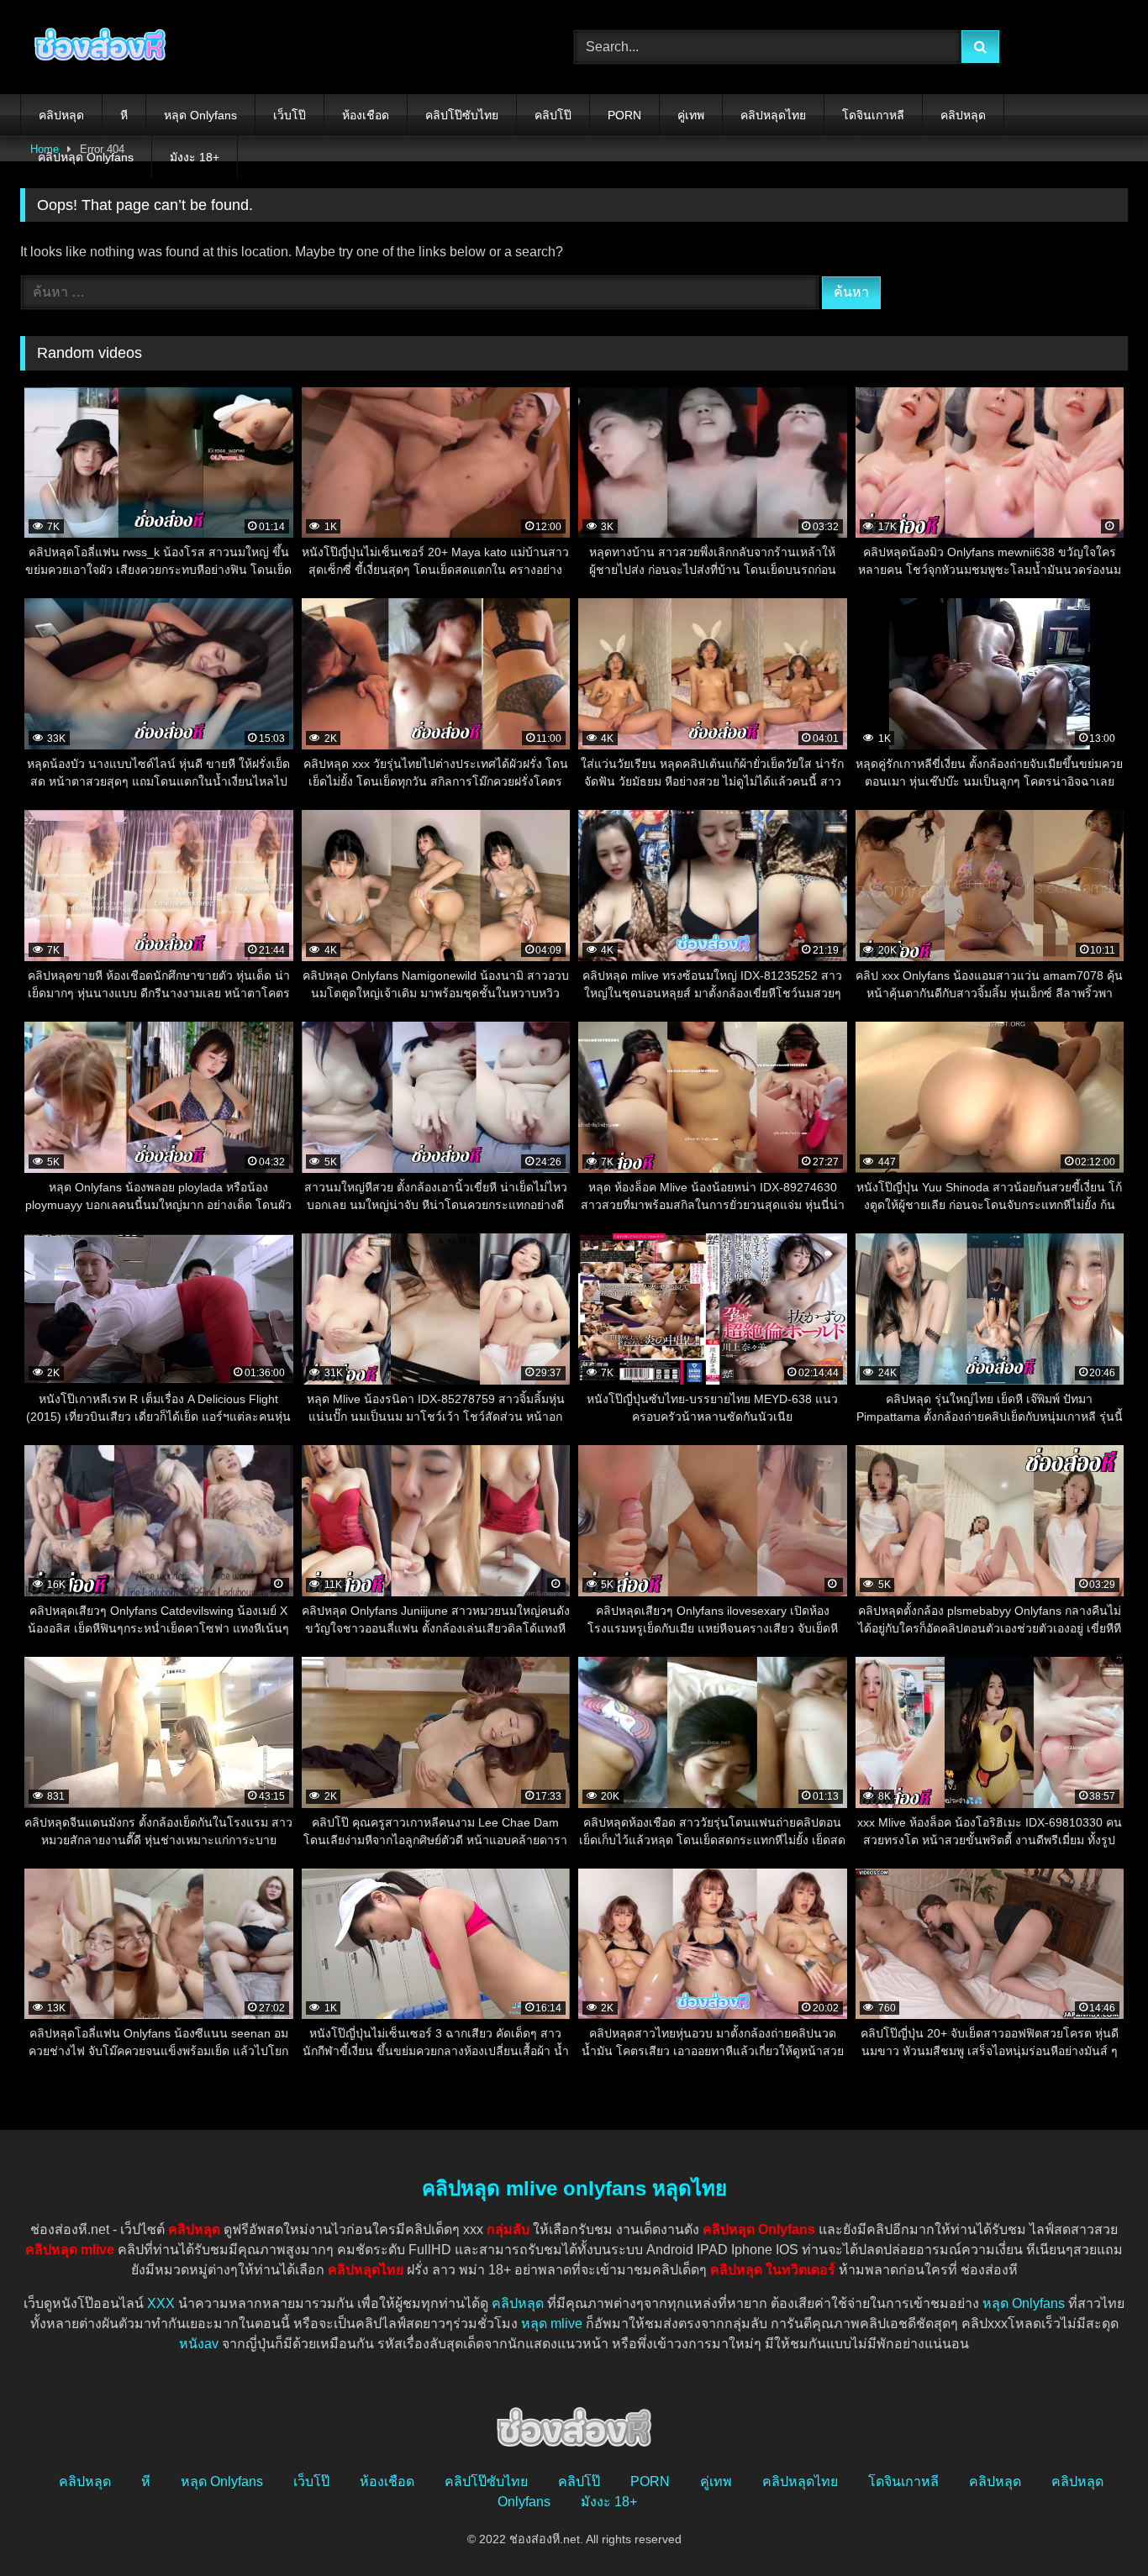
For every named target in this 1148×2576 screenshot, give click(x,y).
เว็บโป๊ (290, 115)
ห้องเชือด (366, 115)
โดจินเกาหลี (873, 115)
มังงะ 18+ (195, 157)
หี (124, 115)
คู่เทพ (691, 115)
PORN (624, 115)
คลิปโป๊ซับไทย (462, 115)
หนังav (199, 2344)
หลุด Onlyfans (200, 115)
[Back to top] (1096, 2526)
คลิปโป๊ (553, 115)
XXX (161, 2303)
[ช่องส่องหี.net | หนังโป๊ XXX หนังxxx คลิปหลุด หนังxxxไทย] (96, 47)
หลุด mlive (552, 2324)
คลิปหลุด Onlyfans (86, 157)
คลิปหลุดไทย (773, 115)
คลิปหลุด (61, 115)
